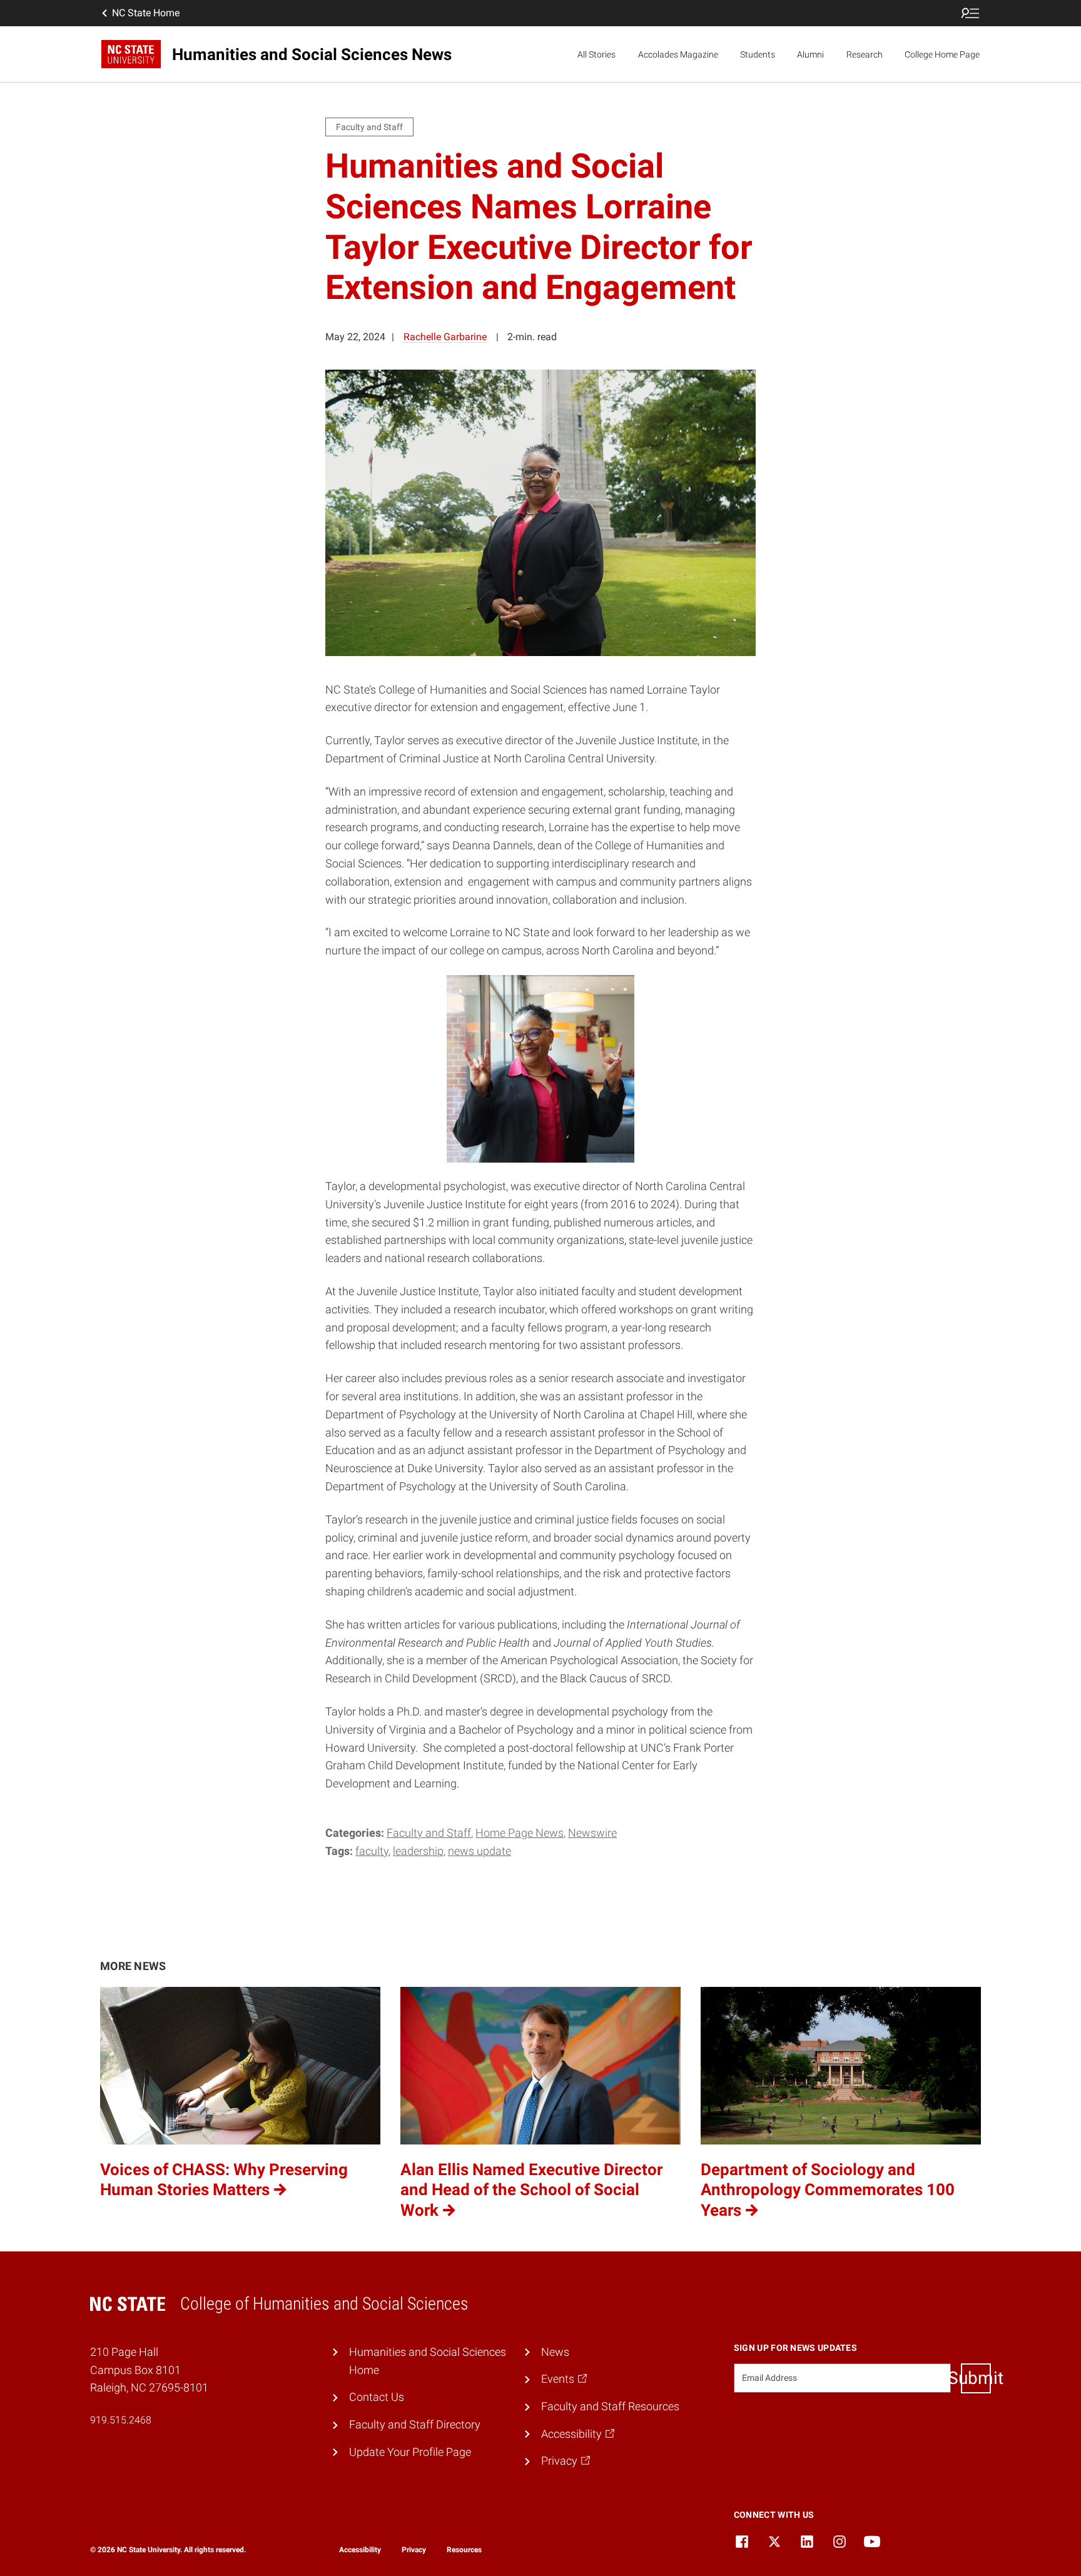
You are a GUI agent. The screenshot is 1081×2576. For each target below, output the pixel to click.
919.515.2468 (121, 2420)
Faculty (372, 1851)
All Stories (596, 54)
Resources (464, 2550)
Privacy (414, 2550)
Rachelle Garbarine (445, 337)
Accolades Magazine (678, 54)
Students (758, 54)
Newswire (592, 1833)
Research (865, 54)
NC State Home (146, 13)
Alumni (810, 54)
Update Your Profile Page (410, 2452)
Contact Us (377, 2397)
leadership (418, 1851)
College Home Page (942, 54)
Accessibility (360, 2550)
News (555, 2352)
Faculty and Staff (429, 1833)
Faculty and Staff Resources (610, 2406)
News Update (480, 1851)
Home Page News (520, 1833)
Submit (976, 2378)
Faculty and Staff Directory (415, 2424)
